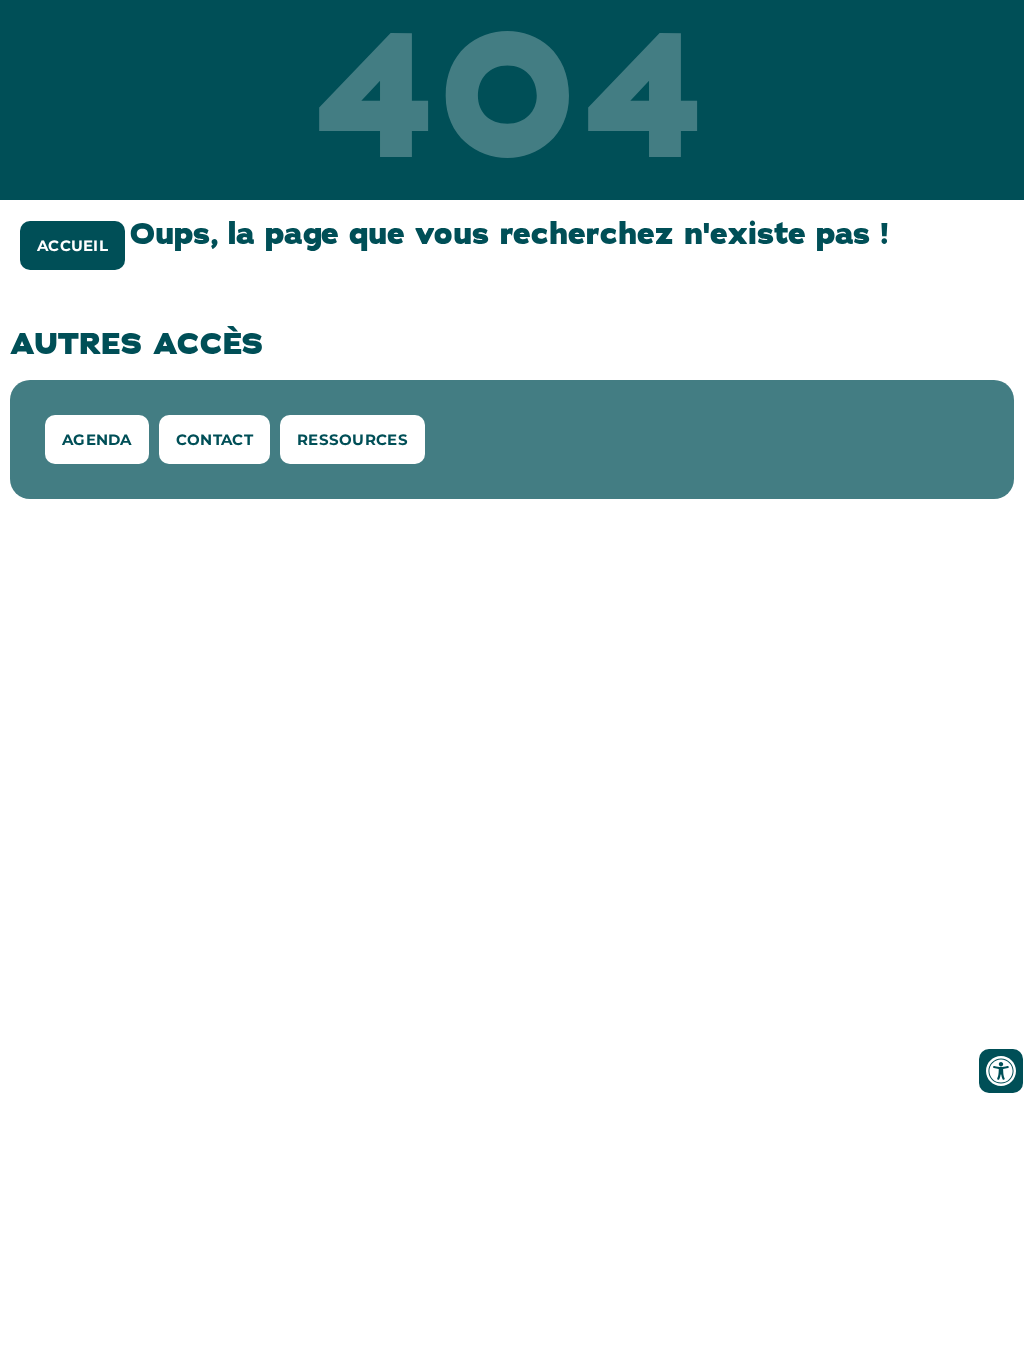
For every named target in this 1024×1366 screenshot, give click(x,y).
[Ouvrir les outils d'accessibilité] (1001, 1071)
